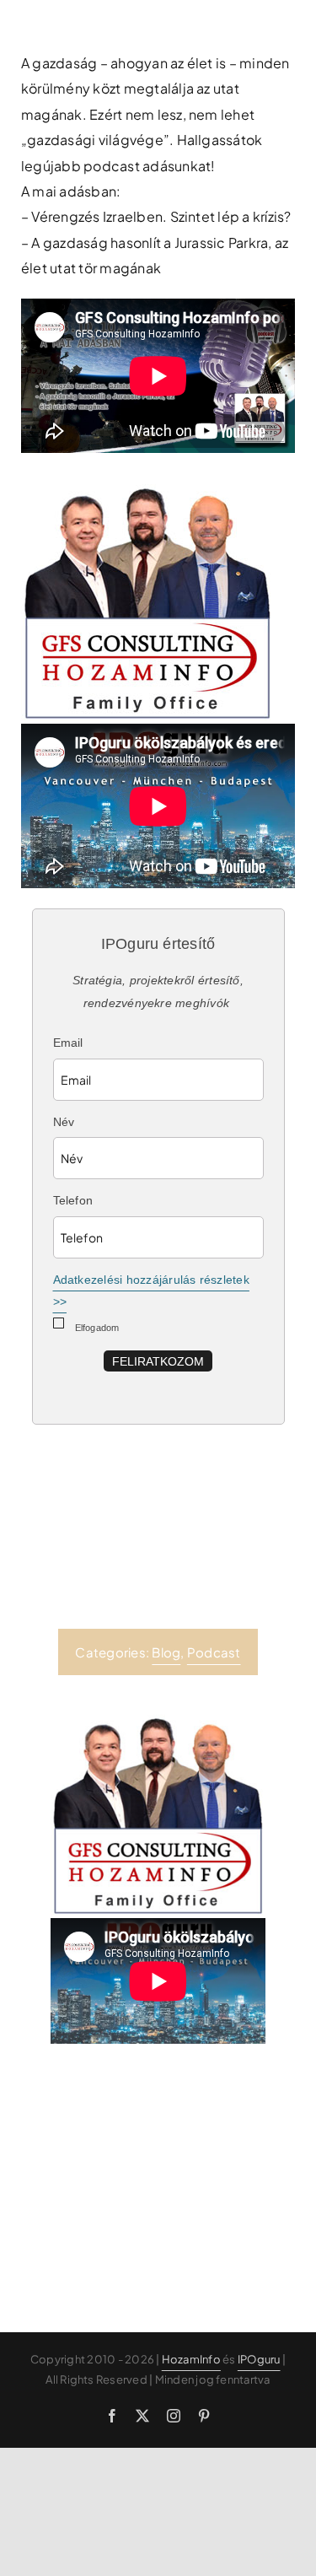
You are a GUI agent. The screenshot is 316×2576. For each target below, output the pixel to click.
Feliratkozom (158, 1361)
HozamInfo (191, 2359)
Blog (166, 1652)
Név (64, 1122)
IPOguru (259, 2359)
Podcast (214, 1652)
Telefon (73, 1200)
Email (68, 1043)
